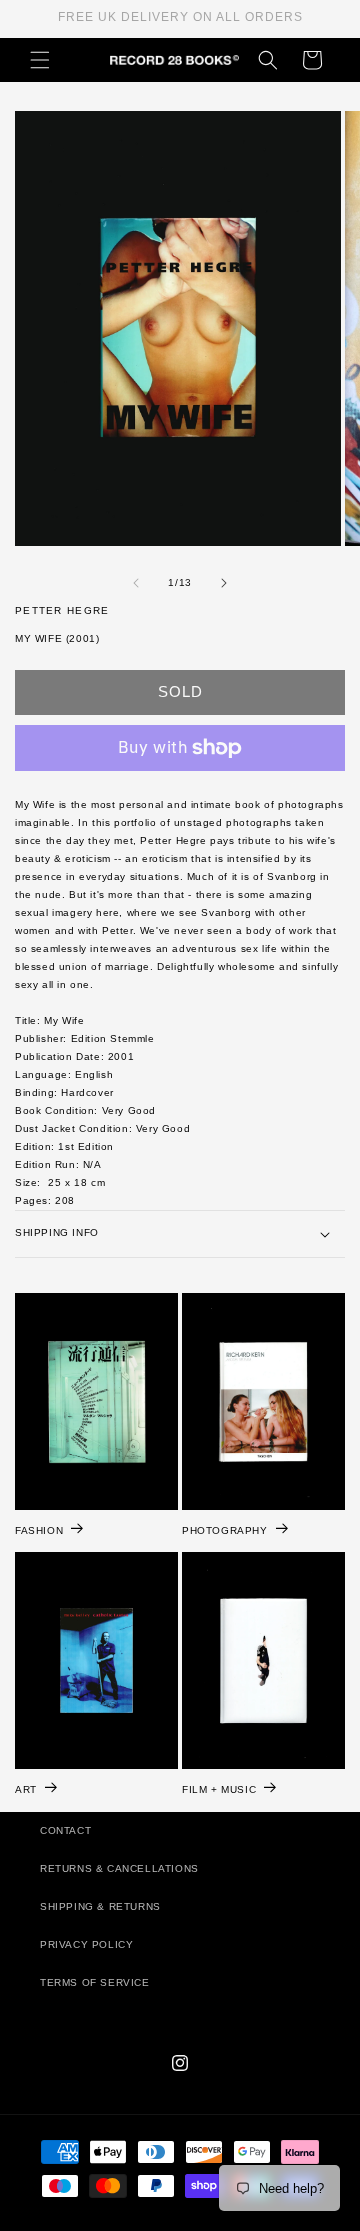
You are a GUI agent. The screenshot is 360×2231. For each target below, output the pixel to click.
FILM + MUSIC (219, 1789)
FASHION (39, 1530)
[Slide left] (136, 583)
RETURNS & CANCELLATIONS (119, 1868)
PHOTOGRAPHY (225, 1530)
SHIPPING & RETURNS (100, 1906)
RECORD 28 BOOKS (204, 2222)
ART (26, 1789)
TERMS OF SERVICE (95, 1982)
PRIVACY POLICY (86, 1944)
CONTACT (65, 1830)
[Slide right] (224, 583)
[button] (40, 60)
